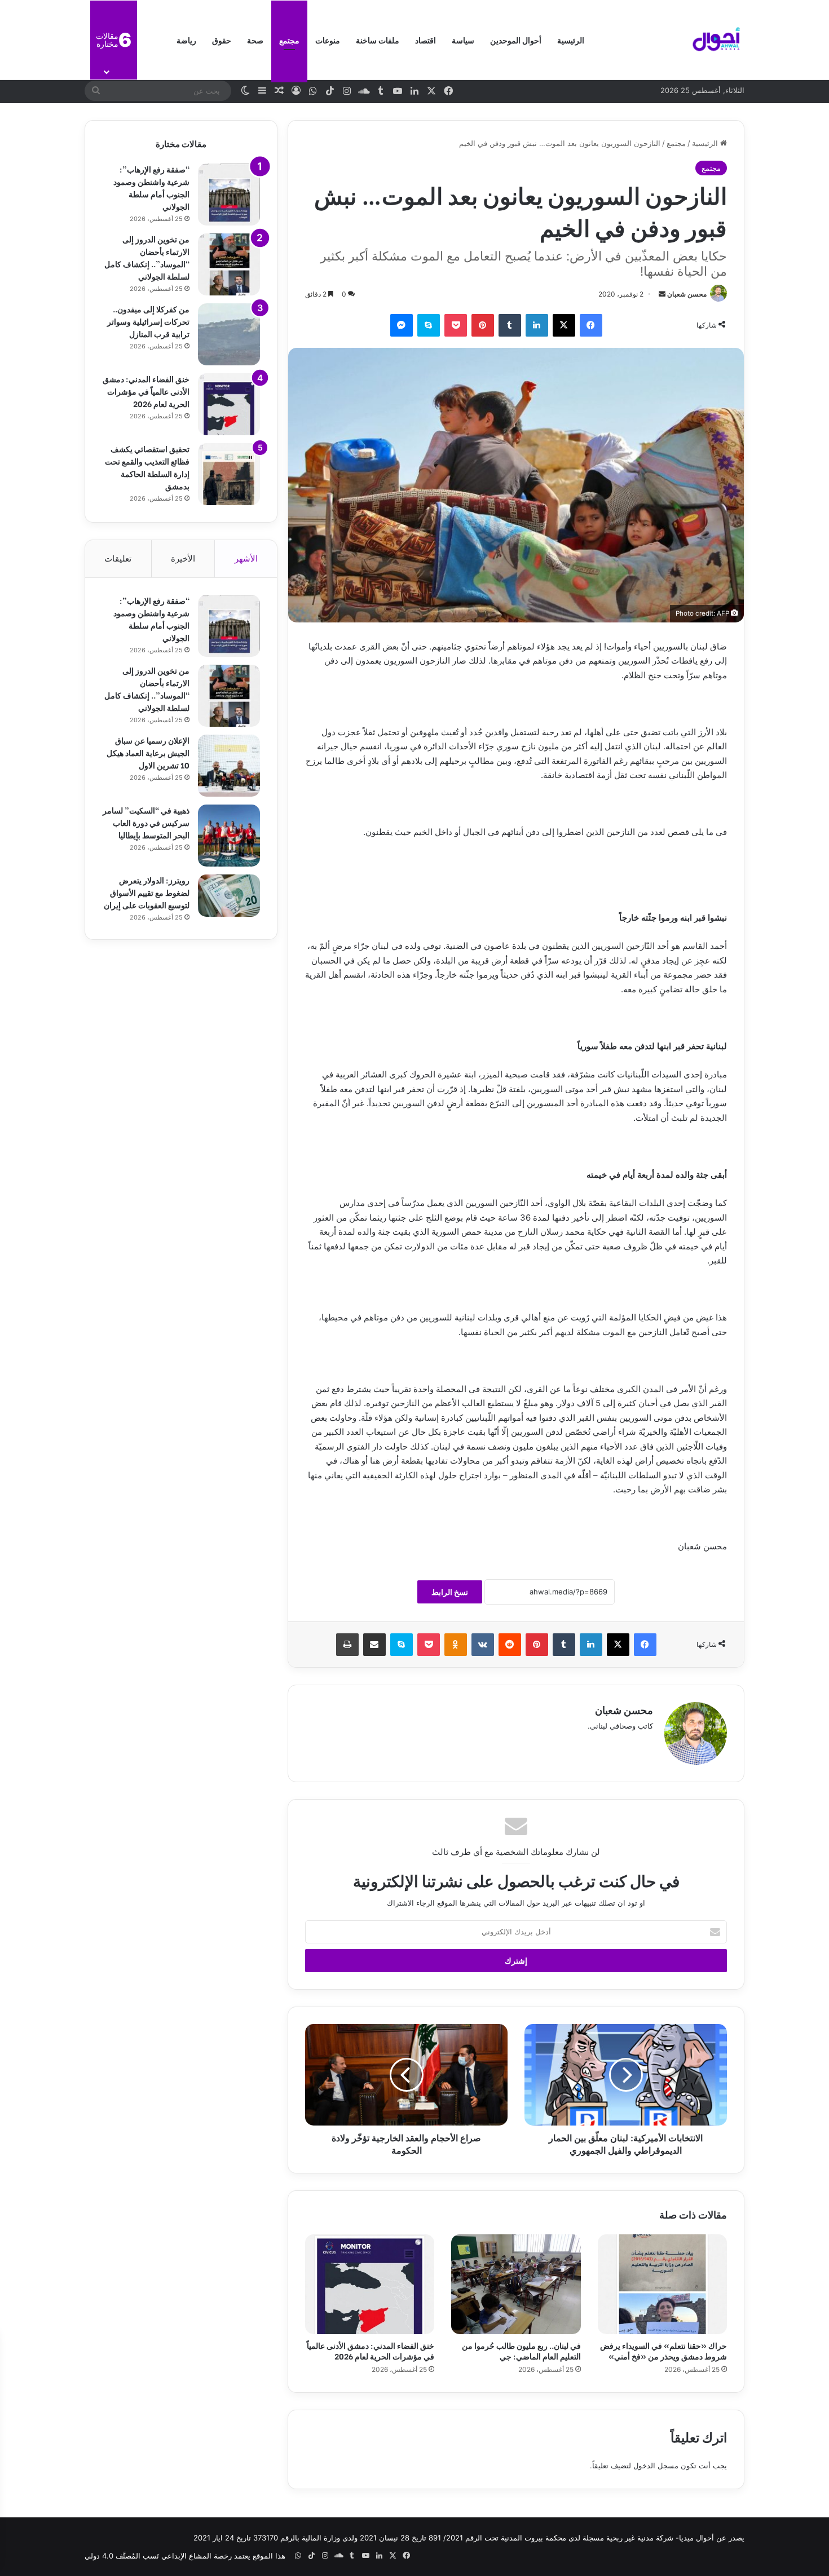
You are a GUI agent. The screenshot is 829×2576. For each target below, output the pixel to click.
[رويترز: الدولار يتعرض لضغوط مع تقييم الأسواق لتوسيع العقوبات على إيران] (229, 896)
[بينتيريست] (483, 325)
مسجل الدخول (656, 2465)
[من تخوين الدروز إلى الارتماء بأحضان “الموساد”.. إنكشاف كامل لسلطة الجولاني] (229, 264)
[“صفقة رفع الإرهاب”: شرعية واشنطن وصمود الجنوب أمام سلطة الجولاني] (229, 195)
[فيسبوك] (591, 325)
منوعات (328, 40)
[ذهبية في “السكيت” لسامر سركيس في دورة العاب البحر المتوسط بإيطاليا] (229, 836)
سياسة (463, 40)
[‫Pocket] (456, 325)
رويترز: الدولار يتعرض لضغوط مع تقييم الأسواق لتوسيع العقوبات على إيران (147, 892)
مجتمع (289, 40)
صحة (255, 40)
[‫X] (564, 325)
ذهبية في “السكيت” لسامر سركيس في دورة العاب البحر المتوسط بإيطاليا (146, 822)
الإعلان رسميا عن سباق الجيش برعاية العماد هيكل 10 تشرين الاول (148, 752)
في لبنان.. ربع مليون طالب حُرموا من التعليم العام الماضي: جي (521, 2350)
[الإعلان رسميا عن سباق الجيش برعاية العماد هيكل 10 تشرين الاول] (229, 766)
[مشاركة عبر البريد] (374, 1645)
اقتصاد (425, 40)
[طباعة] (347, 1645)
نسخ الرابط (450, 1592)
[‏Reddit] (510, 1645)
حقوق (222, 40)
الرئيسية (571, 40)
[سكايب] (429, 325)
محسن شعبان (687, 294)
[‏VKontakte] (483, 1645)
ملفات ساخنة (378, 40)
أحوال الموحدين (516, 40)
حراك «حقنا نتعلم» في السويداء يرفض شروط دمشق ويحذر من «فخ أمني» (663, 2350)
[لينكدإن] (537, 325)
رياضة (186, 40)
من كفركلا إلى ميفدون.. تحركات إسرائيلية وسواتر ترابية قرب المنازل (148, 321)
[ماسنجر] (402, 325)
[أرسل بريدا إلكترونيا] (662, 294)
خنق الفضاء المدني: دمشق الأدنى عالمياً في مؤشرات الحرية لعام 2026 (371, 2350)
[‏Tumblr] (510, 325)
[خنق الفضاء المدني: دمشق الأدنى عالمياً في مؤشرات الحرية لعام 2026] (370, 2284)
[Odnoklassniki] (456, 1645)
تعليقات (118, 558)
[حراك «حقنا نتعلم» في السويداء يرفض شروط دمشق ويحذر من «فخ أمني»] (662, 2284)
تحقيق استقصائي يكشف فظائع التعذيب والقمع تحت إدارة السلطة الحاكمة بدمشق (147, 467)
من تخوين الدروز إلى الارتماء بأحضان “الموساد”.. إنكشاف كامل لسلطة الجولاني (147, 257)
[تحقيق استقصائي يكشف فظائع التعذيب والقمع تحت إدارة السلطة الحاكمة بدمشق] (229, 474)
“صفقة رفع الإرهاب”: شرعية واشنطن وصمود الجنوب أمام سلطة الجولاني (151, 187)
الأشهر (246, 558)
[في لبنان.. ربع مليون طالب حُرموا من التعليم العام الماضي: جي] (516, 2284)
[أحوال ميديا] (716, 40)
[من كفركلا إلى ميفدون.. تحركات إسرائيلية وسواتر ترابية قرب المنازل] (229, 334)
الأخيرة (183, 558)
